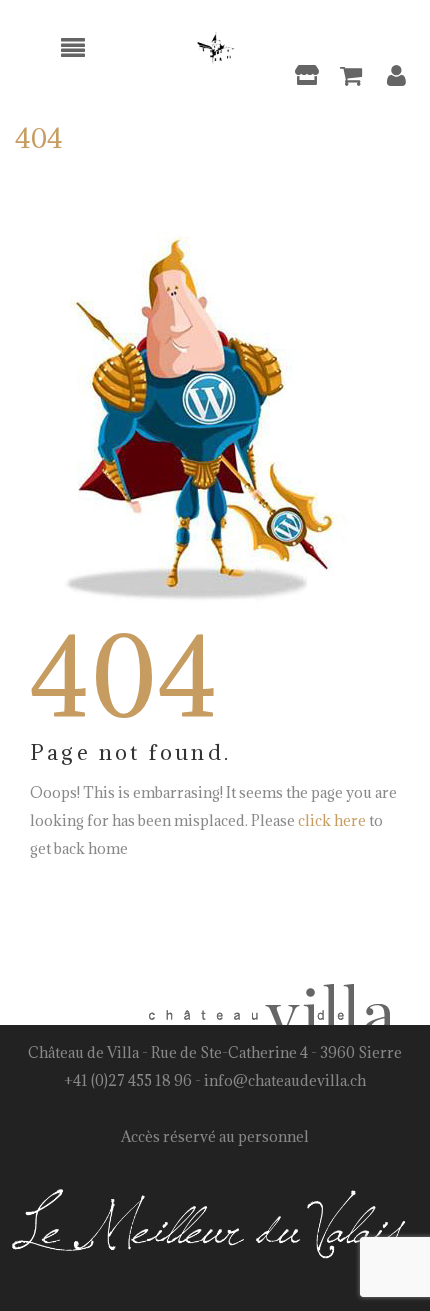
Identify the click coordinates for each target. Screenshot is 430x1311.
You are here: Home (276, 171)
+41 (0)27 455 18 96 (128, 1080)
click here (332, 820)
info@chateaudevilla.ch (285, 1080)
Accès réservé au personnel (215, 1136)
